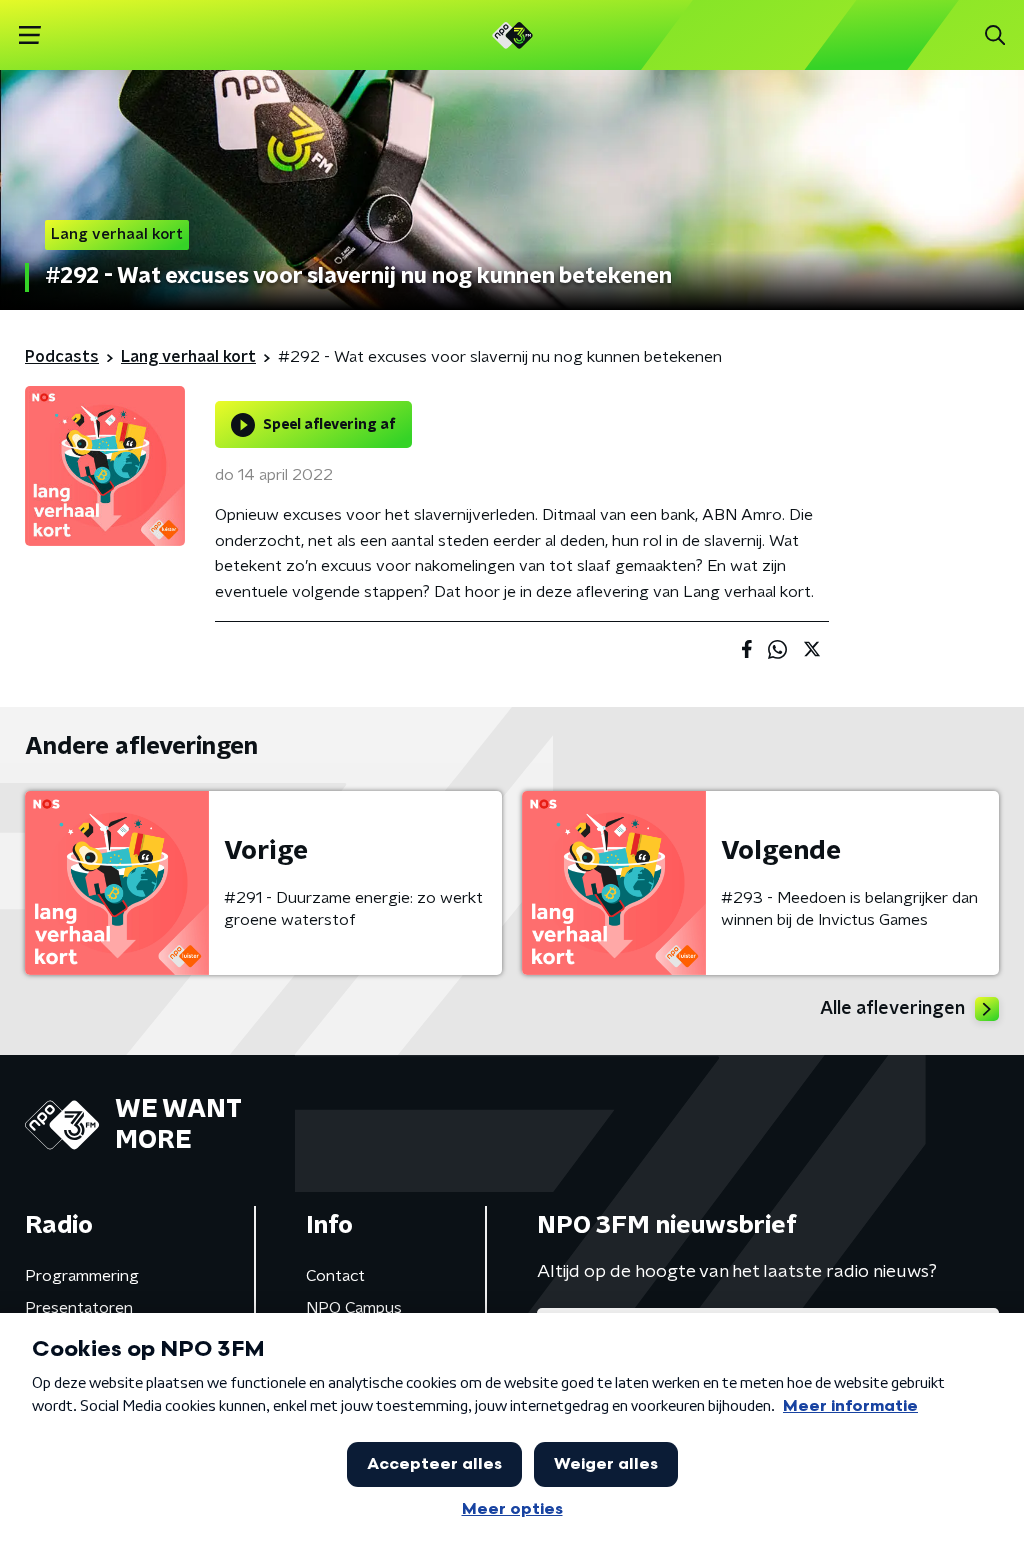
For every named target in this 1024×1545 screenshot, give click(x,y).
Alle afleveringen (892, 1009)
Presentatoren (79, 1308)
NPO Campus (354, 1308)
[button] (29, 35)
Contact (335, 1276)
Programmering (82, 1276)
